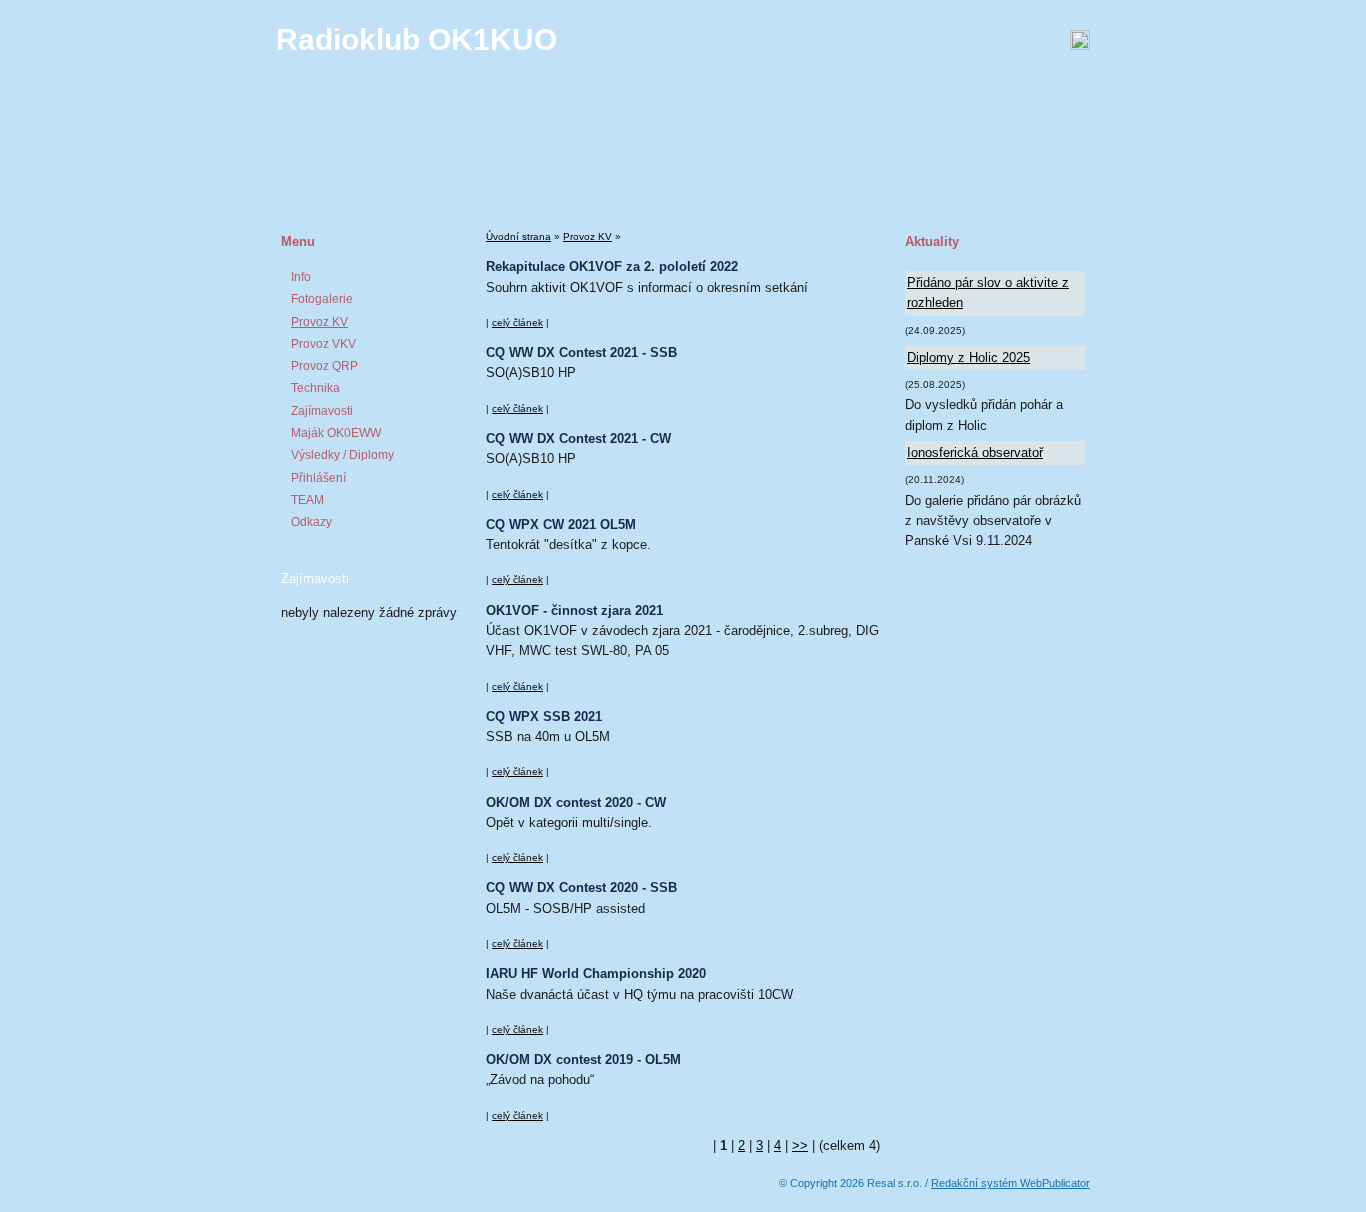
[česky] (856, 40)
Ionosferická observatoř (975, 452)
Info (301, 277)
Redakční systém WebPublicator (1010, 1183)
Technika (315, 388)
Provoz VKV (323, 344)
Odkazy (311, 522)
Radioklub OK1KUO (416, 39)
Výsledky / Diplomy (342, 455)
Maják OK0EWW (336, 433)
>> (800, 1145)
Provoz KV (319, 322)
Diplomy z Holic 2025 (968, 357)
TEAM (307, 500)
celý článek (517, 322)
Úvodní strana (518, 236)
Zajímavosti (322, 411)
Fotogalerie (322, 299)
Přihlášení (318, 478)
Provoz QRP (324, 366)
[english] (881, 40)
